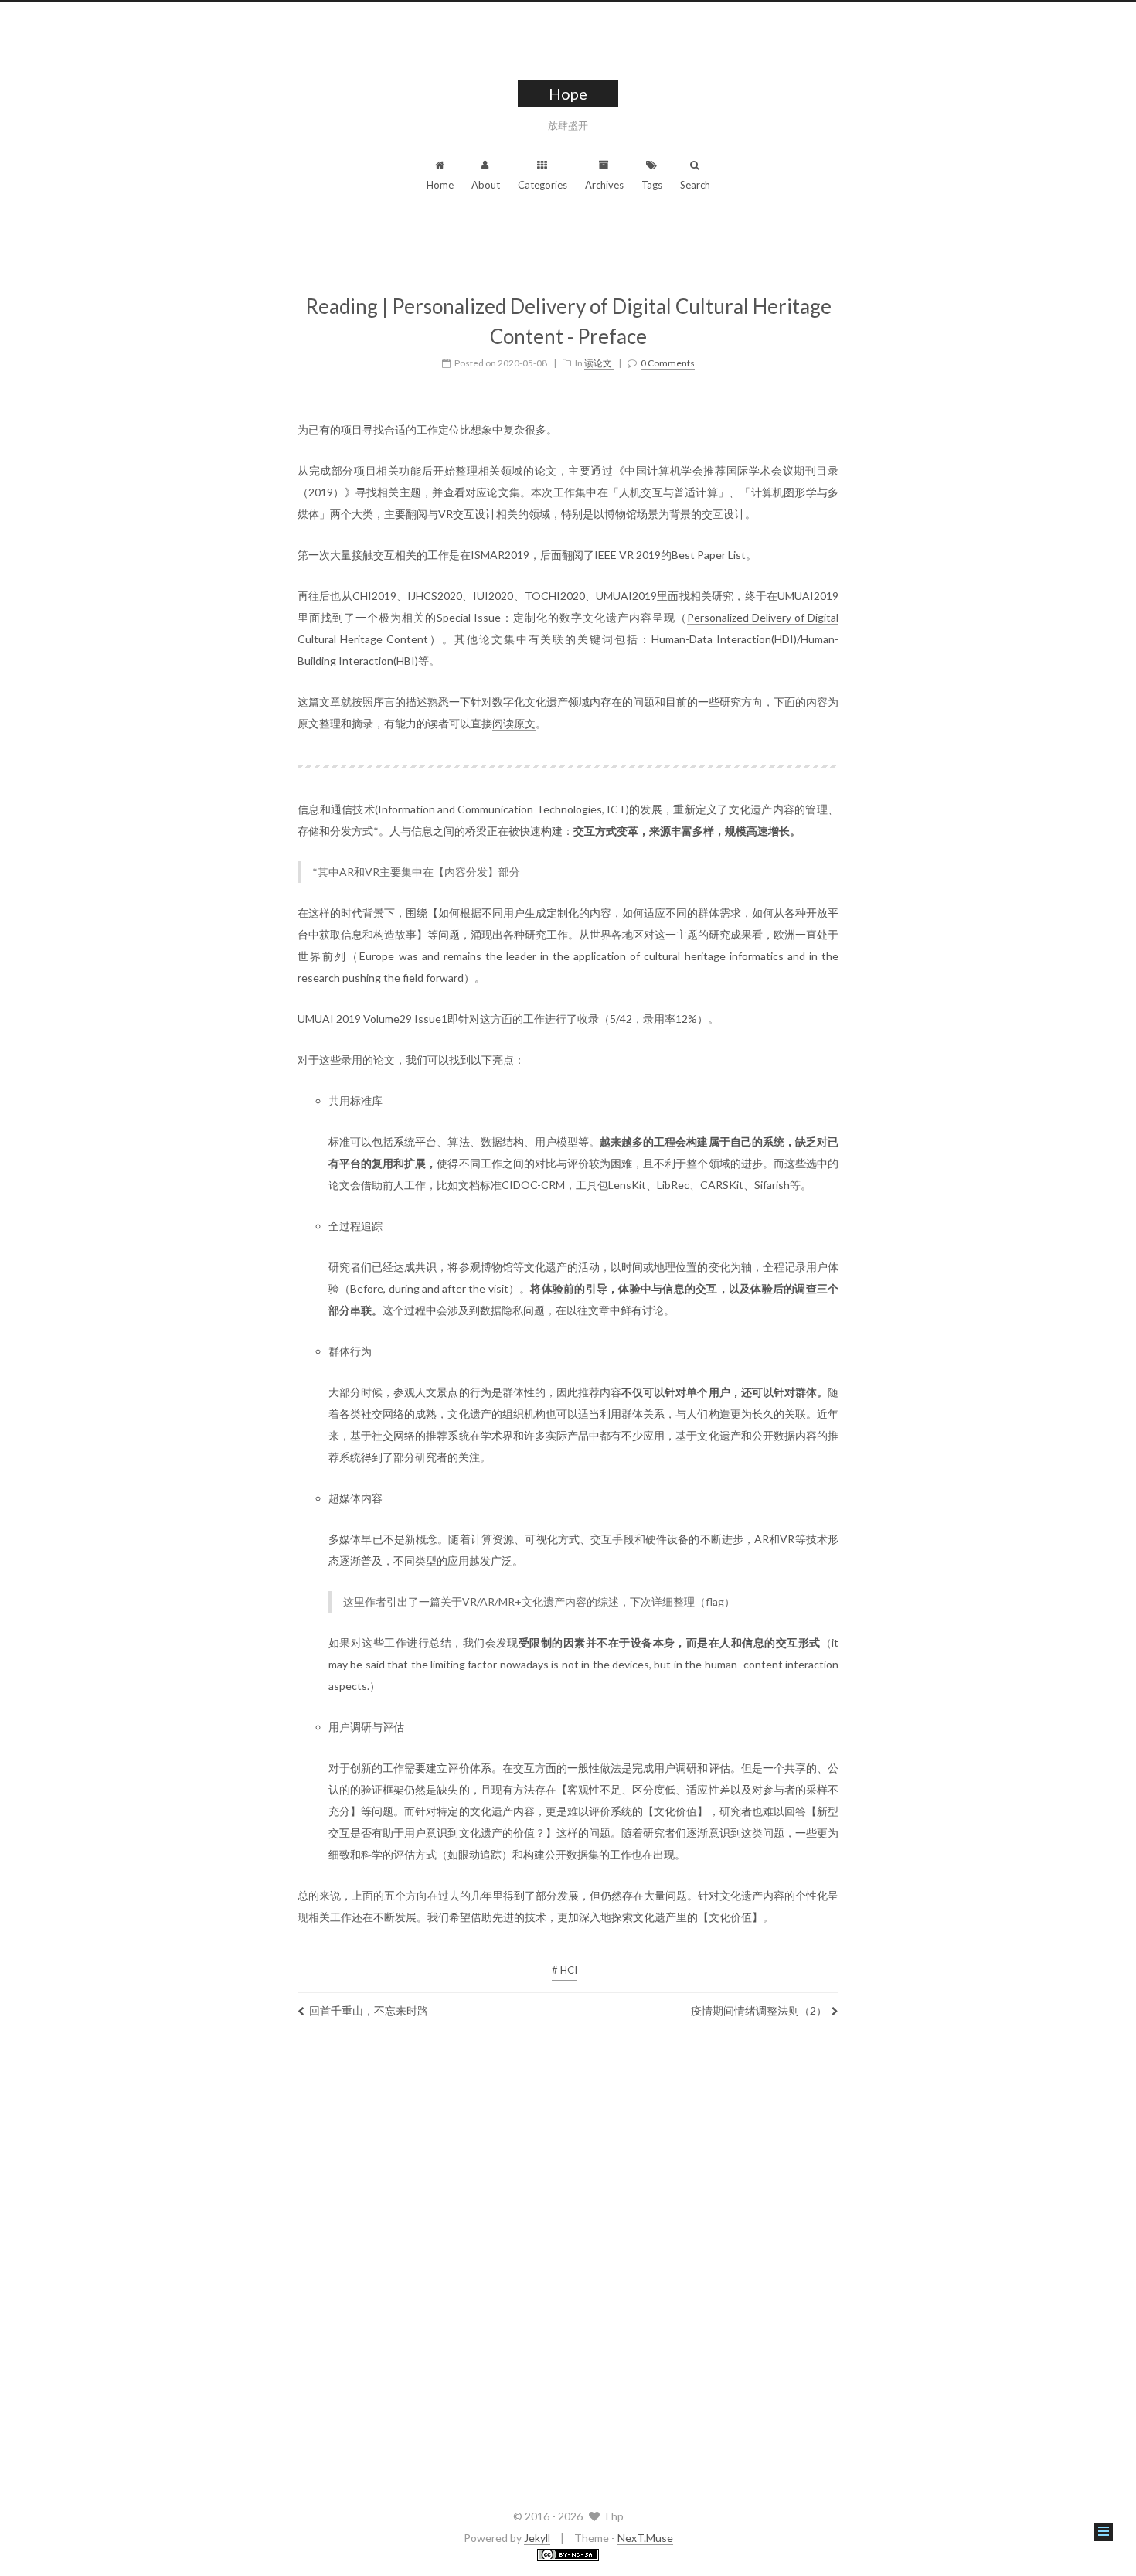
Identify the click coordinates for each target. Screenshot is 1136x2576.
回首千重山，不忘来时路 (369, 2010)
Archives (604, 185)
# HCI (565, 1970)
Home (440, 185)
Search (695, 185)
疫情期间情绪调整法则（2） (759, 2010)
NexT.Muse (645, 2538)
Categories (542, 185)
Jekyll (537, 2538)
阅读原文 (514, 723)
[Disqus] (568, 2260)
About (486, 185)
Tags (652, 185)
